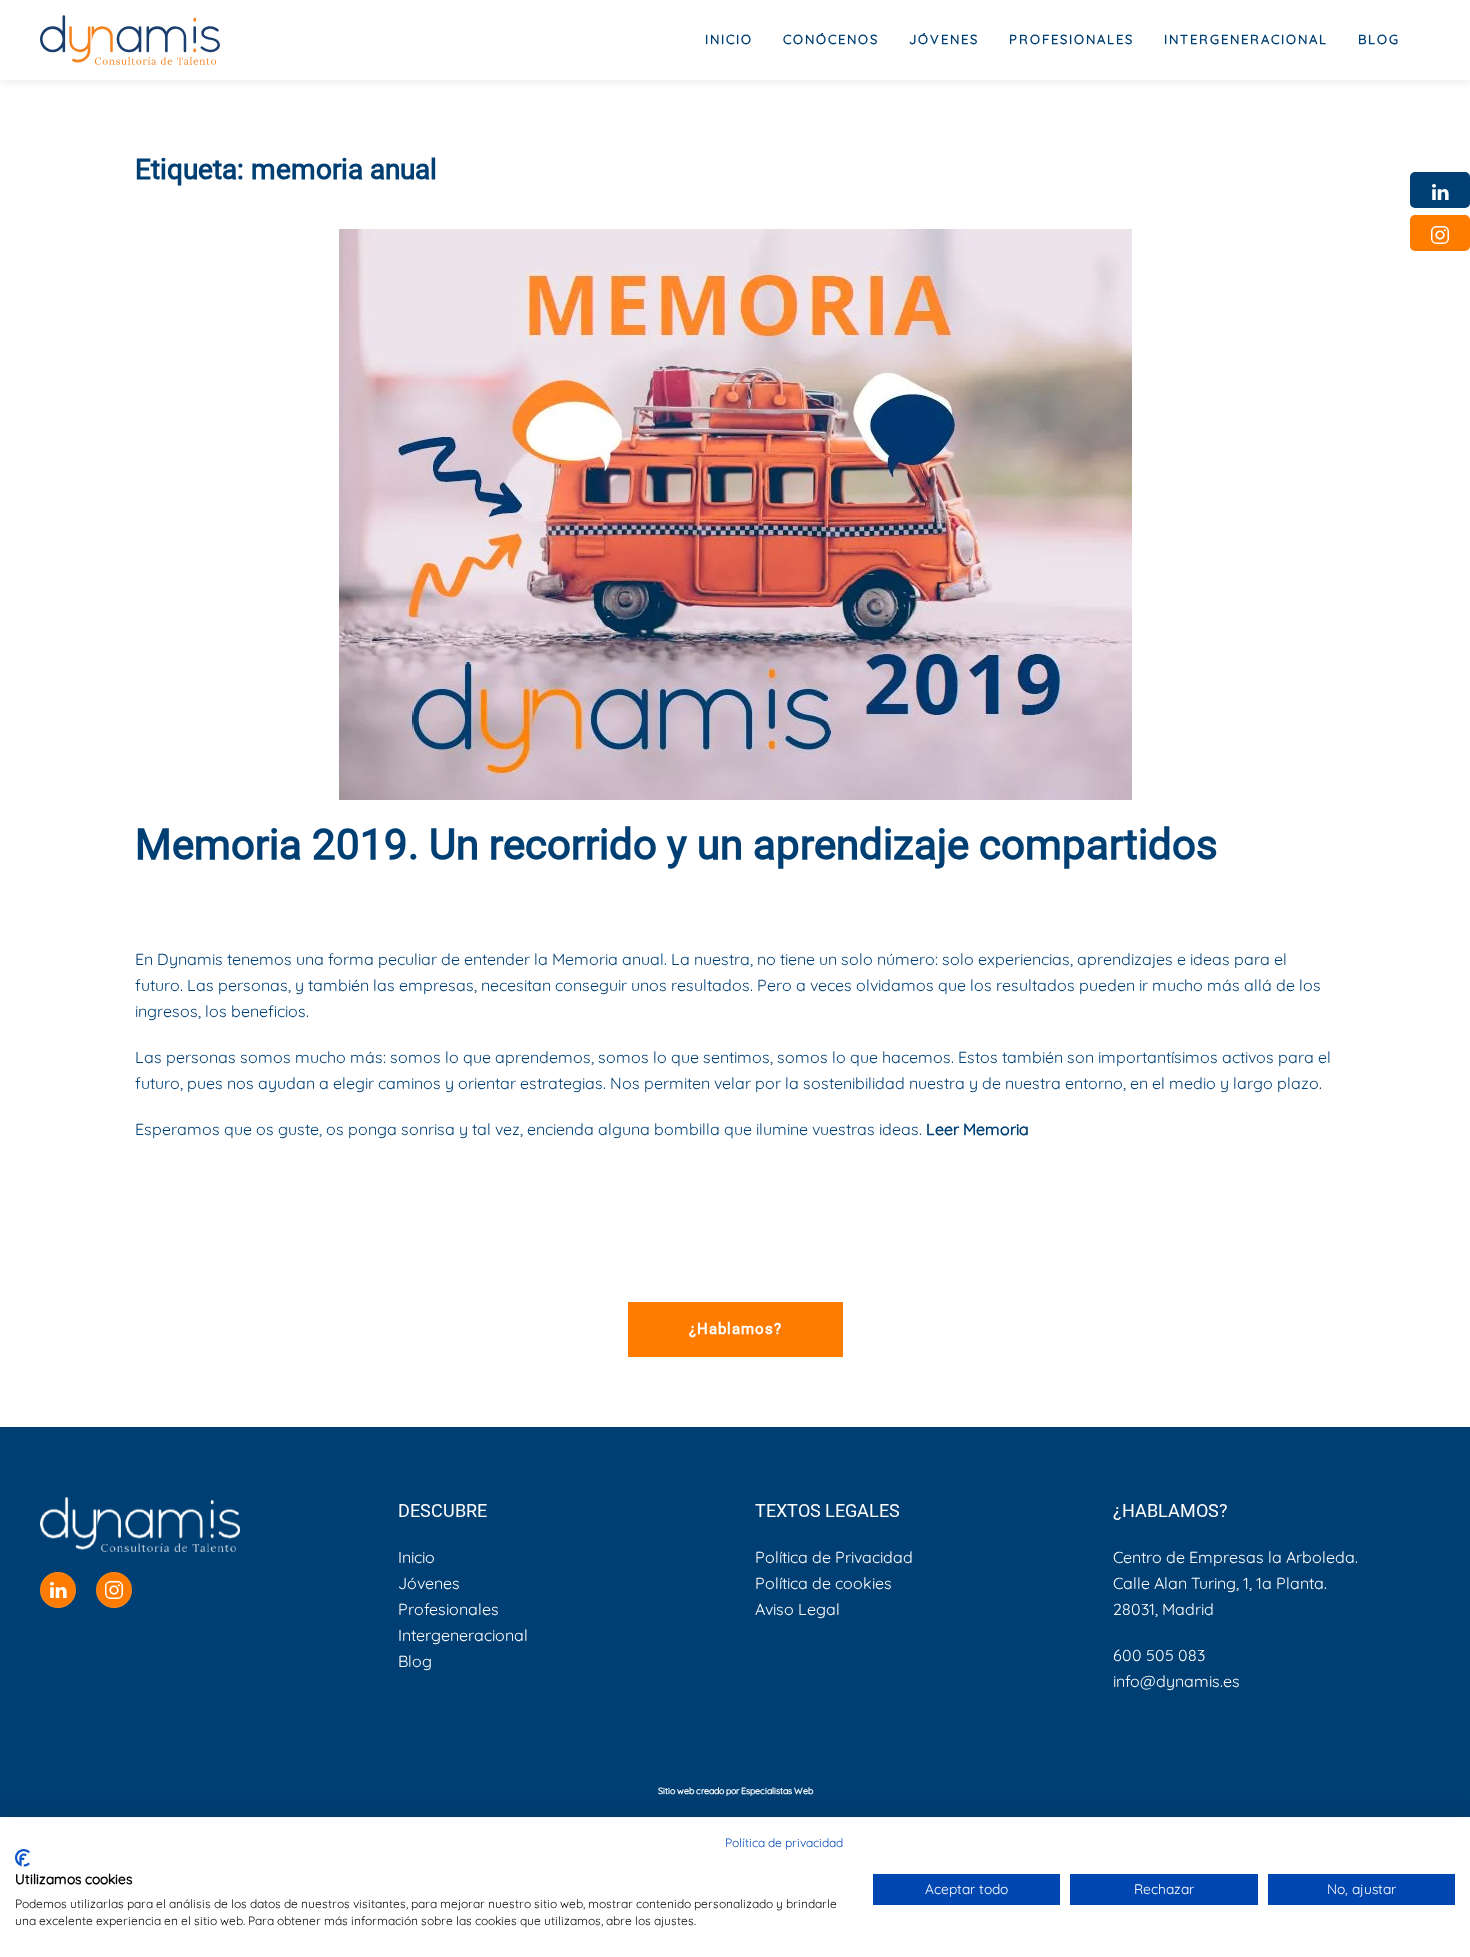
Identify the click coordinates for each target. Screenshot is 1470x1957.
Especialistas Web (777, 1790)
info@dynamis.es (1176, 1681)
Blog (1379, 39)
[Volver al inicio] (130, 40)
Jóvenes (429, 1583)
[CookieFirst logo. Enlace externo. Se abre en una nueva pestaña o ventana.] (22, 1858)
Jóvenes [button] (944, 39)
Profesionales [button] (1071, 39)
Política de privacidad (784, 1842)
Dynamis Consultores (315, 898)
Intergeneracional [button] (1246, 39)
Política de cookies (823, 1583)
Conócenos (831, 39)
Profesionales (448, 1609)
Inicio (729, 39)
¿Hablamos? (735, 1329)
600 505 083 (1159, 1655)
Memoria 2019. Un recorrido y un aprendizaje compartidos (676, 844)
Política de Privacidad (834, 1557)
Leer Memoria (977, 1129)
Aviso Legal (797, 1609)
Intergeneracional (463, 1635)
